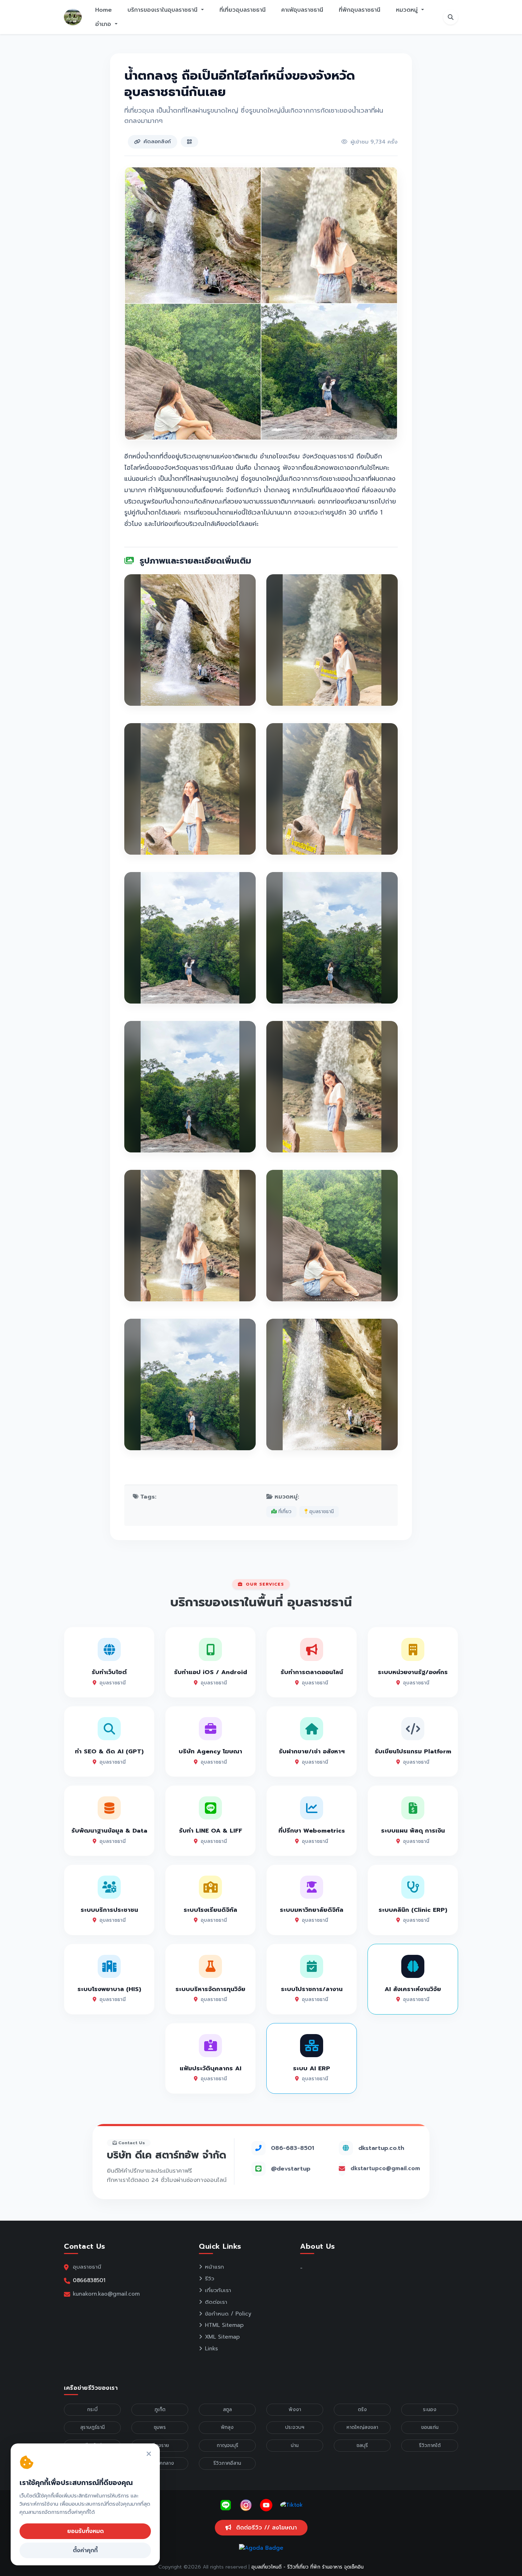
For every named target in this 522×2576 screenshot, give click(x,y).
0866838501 (89, 2280)
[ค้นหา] (451, 17)
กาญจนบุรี (227, 2445)
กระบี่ (92, 2410)
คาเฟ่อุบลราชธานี (302, 10)
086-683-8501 (292, 2148)
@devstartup (291, 2169)
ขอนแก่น (430, 2427)
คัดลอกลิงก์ (157, 141)
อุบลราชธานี (321, 1512)
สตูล (227, 2410)
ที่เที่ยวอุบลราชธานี (243, 10)
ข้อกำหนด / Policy (228, 2314)
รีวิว (210, 2279)
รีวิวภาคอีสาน (227, 2463)
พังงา (295, 2410)
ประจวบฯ (295, 2427)
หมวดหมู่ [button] (408, 10)
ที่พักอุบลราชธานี (360, 10)
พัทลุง (227, 2427)
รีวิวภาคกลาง (160, 2463)
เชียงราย (160, 2445)
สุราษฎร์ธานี (93, 2427)
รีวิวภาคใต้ (430, 2445)
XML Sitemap (222, 2337)
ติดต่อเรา (216, 2302)
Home (104, 10)
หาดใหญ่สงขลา (362, 2427)
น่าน (295, 2445)
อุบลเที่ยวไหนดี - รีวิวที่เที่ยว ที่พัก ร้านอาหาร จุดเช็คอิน (308, 2567)
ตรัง (362, 2410)
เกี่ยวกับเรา (218, 2290)
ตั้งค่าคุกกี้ (85, 2550)
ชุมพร (160, 2427)
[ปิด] (149, 2454)
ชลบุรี (362, 2445)
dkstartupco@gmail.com (385, 2168)
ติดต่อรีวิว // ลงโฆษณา (265, 2528)
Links (211, 2349)
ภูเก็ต (160, 2410)
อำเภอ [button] (104, 24)
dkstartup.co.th (381, 2148)
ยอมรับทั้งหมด (85, 2531)
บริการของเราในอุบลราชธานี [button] (164, 10)
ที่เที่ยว (284, 1512)
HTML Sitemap (224, 2325)
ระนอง (430, 2410)
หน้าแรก (214, 2267)
